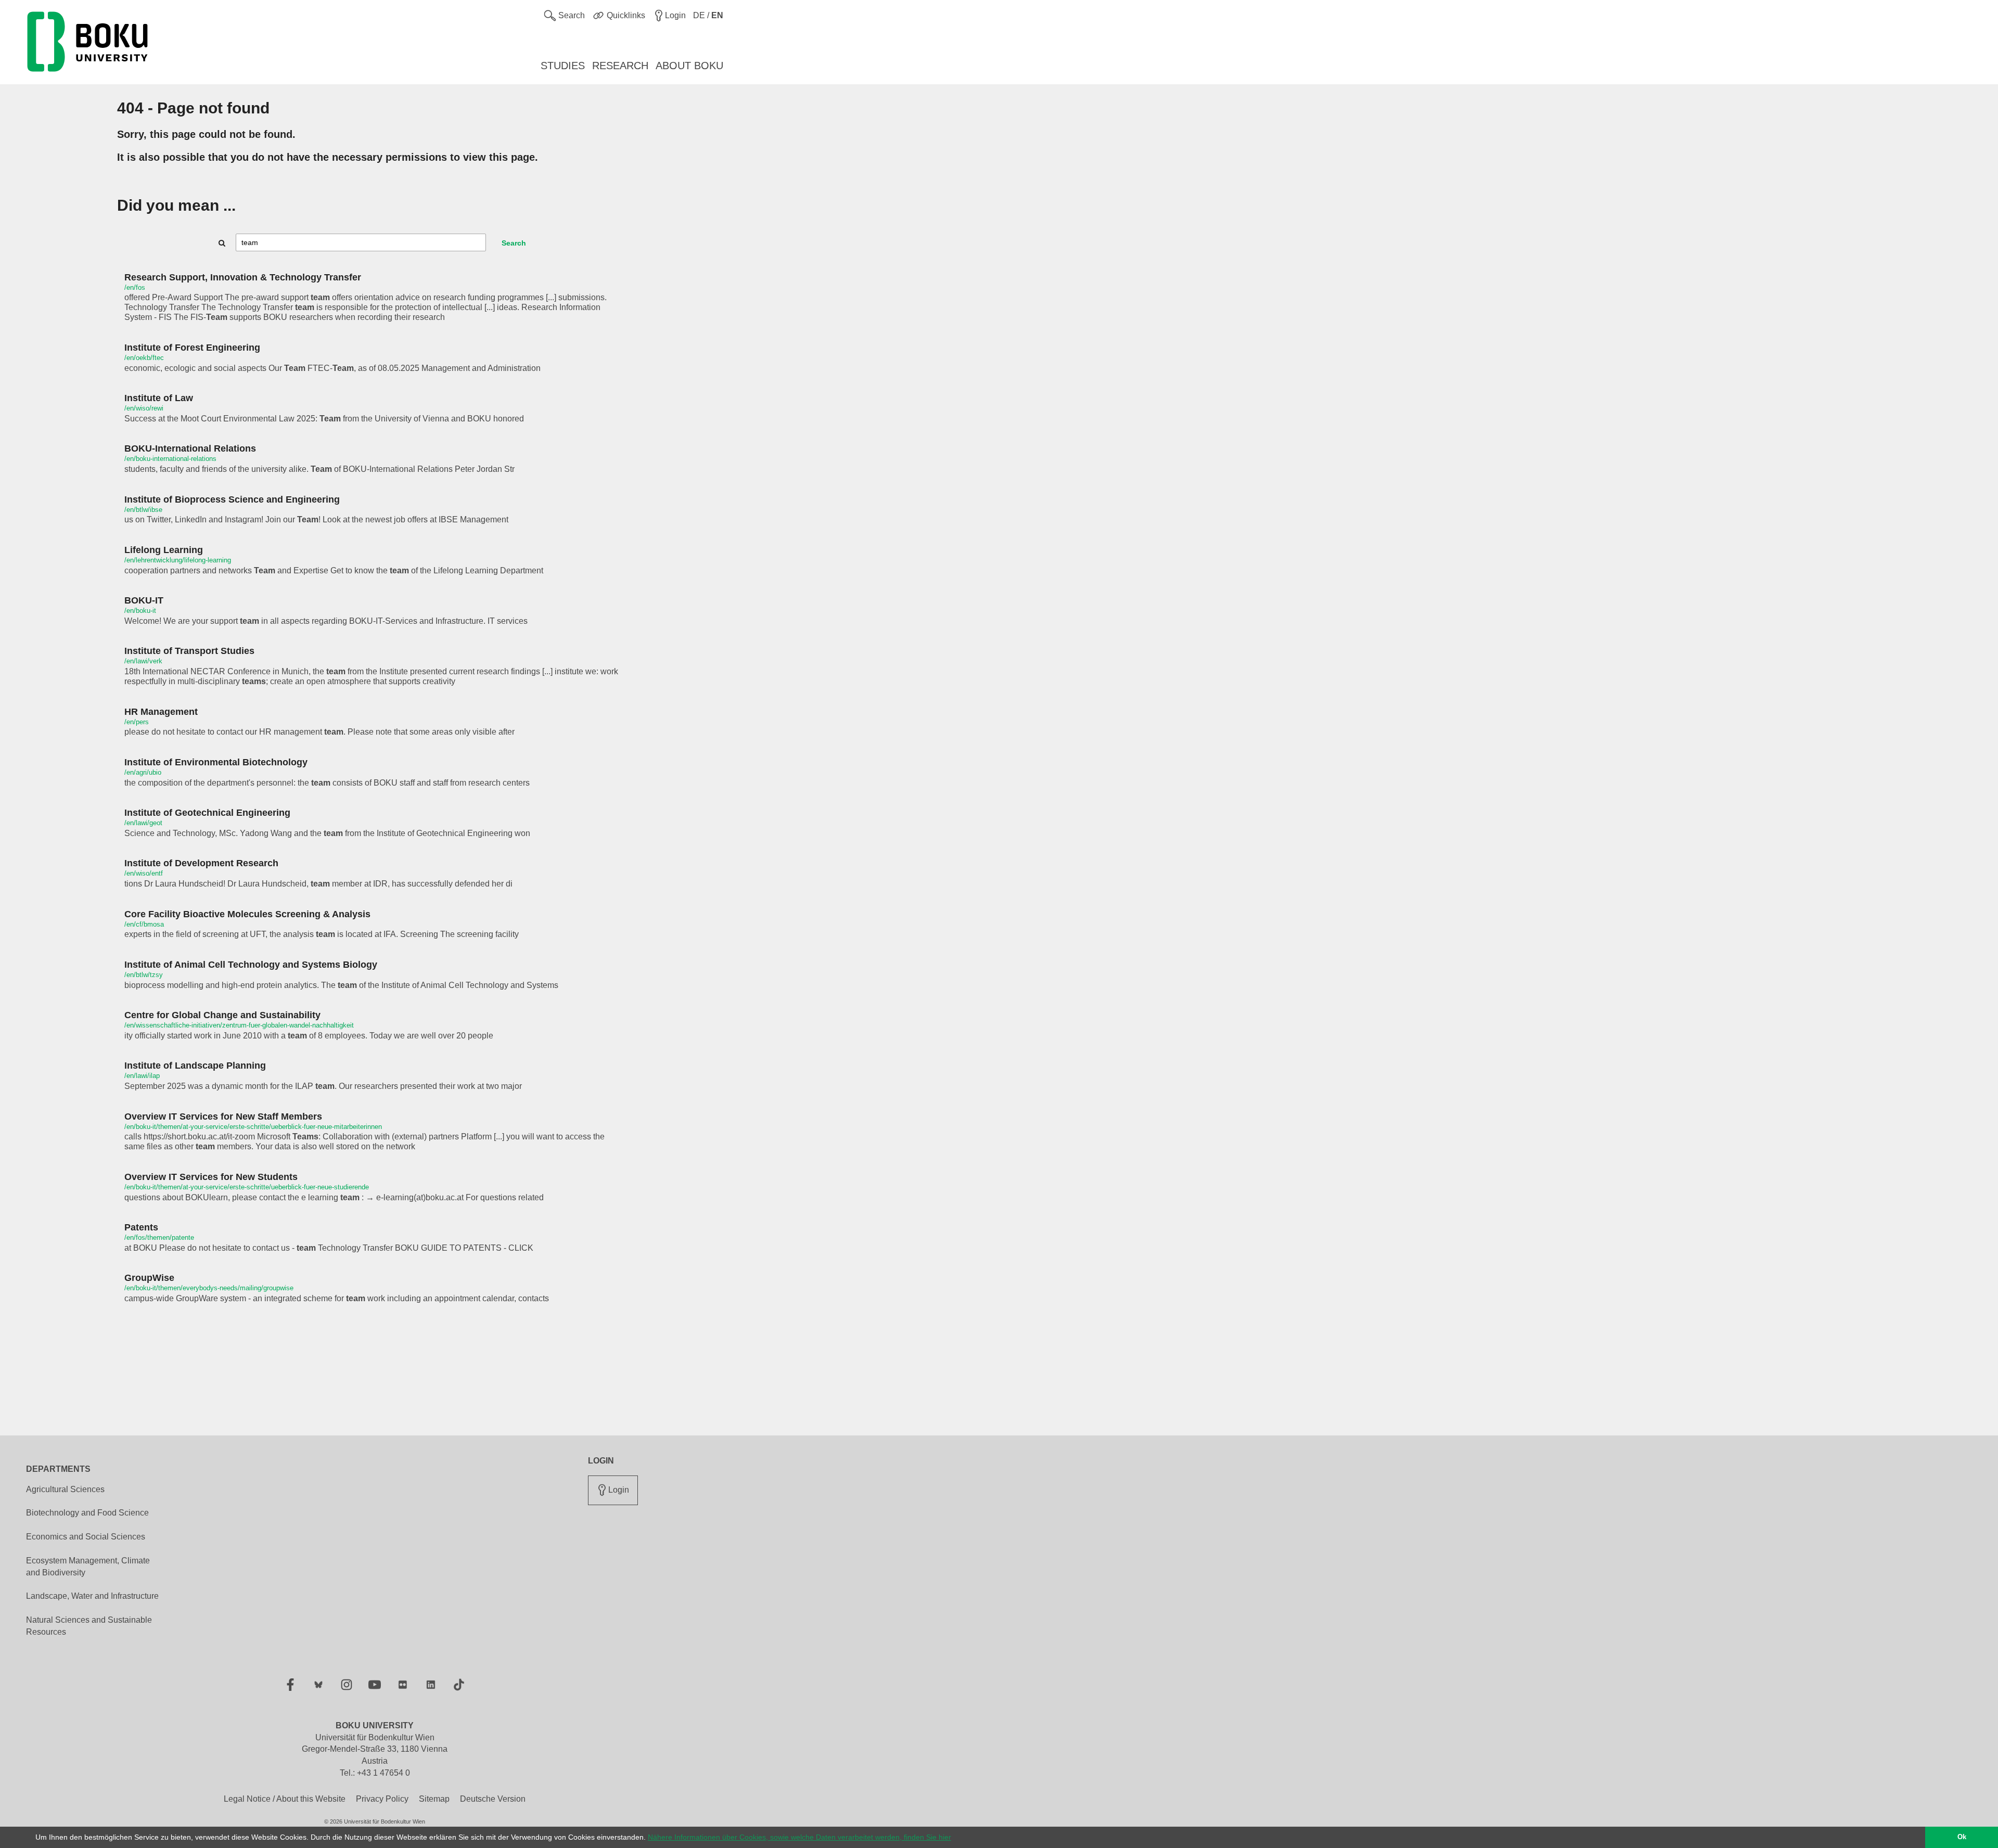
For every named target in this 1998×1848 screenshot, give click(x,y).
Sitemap (434, 1799)
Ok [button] (1962, 1837)
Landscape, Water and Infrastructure (92, 1596)
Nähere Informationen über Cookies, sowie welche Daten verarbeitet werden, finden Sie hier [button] (799, 1837)
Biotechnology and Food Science (87, 1513)
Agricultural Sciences (65, 1489)
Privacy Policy (382, 1799)
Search (514, 243)
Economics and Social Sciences (86, 1537)
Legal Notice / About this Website (285, 1799)
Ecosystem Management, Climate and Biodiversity (88, 1567)
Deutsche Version (493, 1799)
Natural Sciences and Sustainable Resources (89, 1626)
